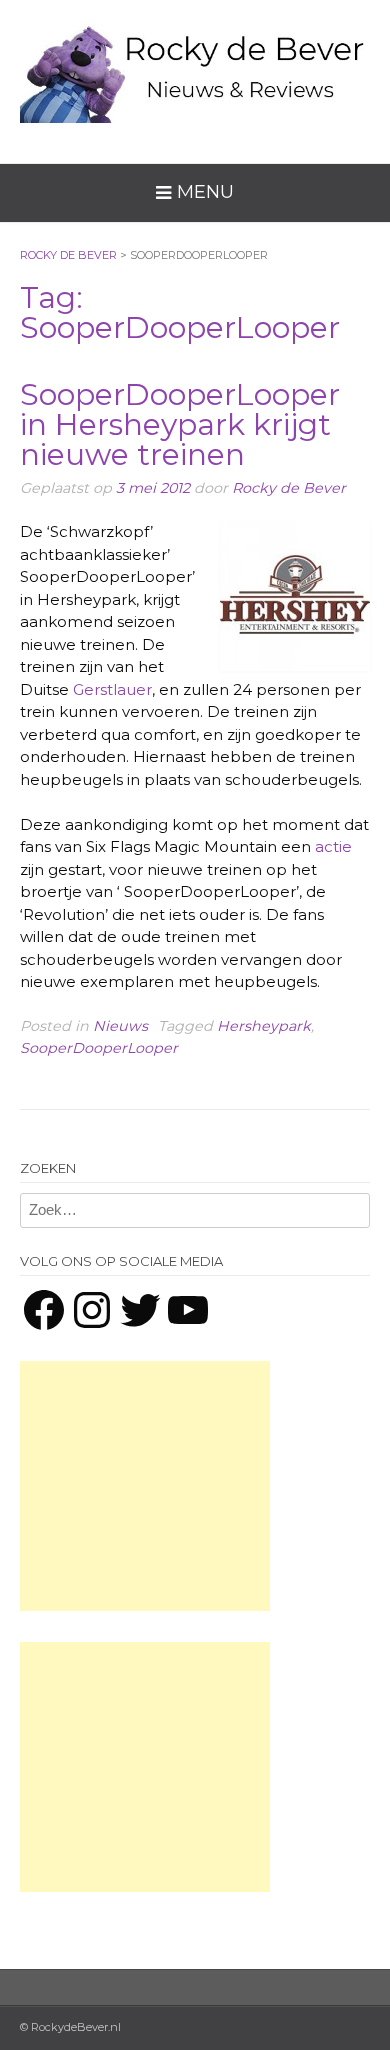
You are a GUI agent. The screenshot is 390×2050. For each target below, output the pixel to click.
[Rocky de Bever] (195, 66)
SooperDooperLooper (99, 1048)
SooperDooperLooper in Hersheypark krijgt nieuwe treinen (180, 424)
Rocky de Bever (289, 488)
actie (333, 846)
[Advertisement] (145, 1486)
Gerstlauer (112, 689)
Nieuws (120, 1026)
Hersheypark (264, 1026)
